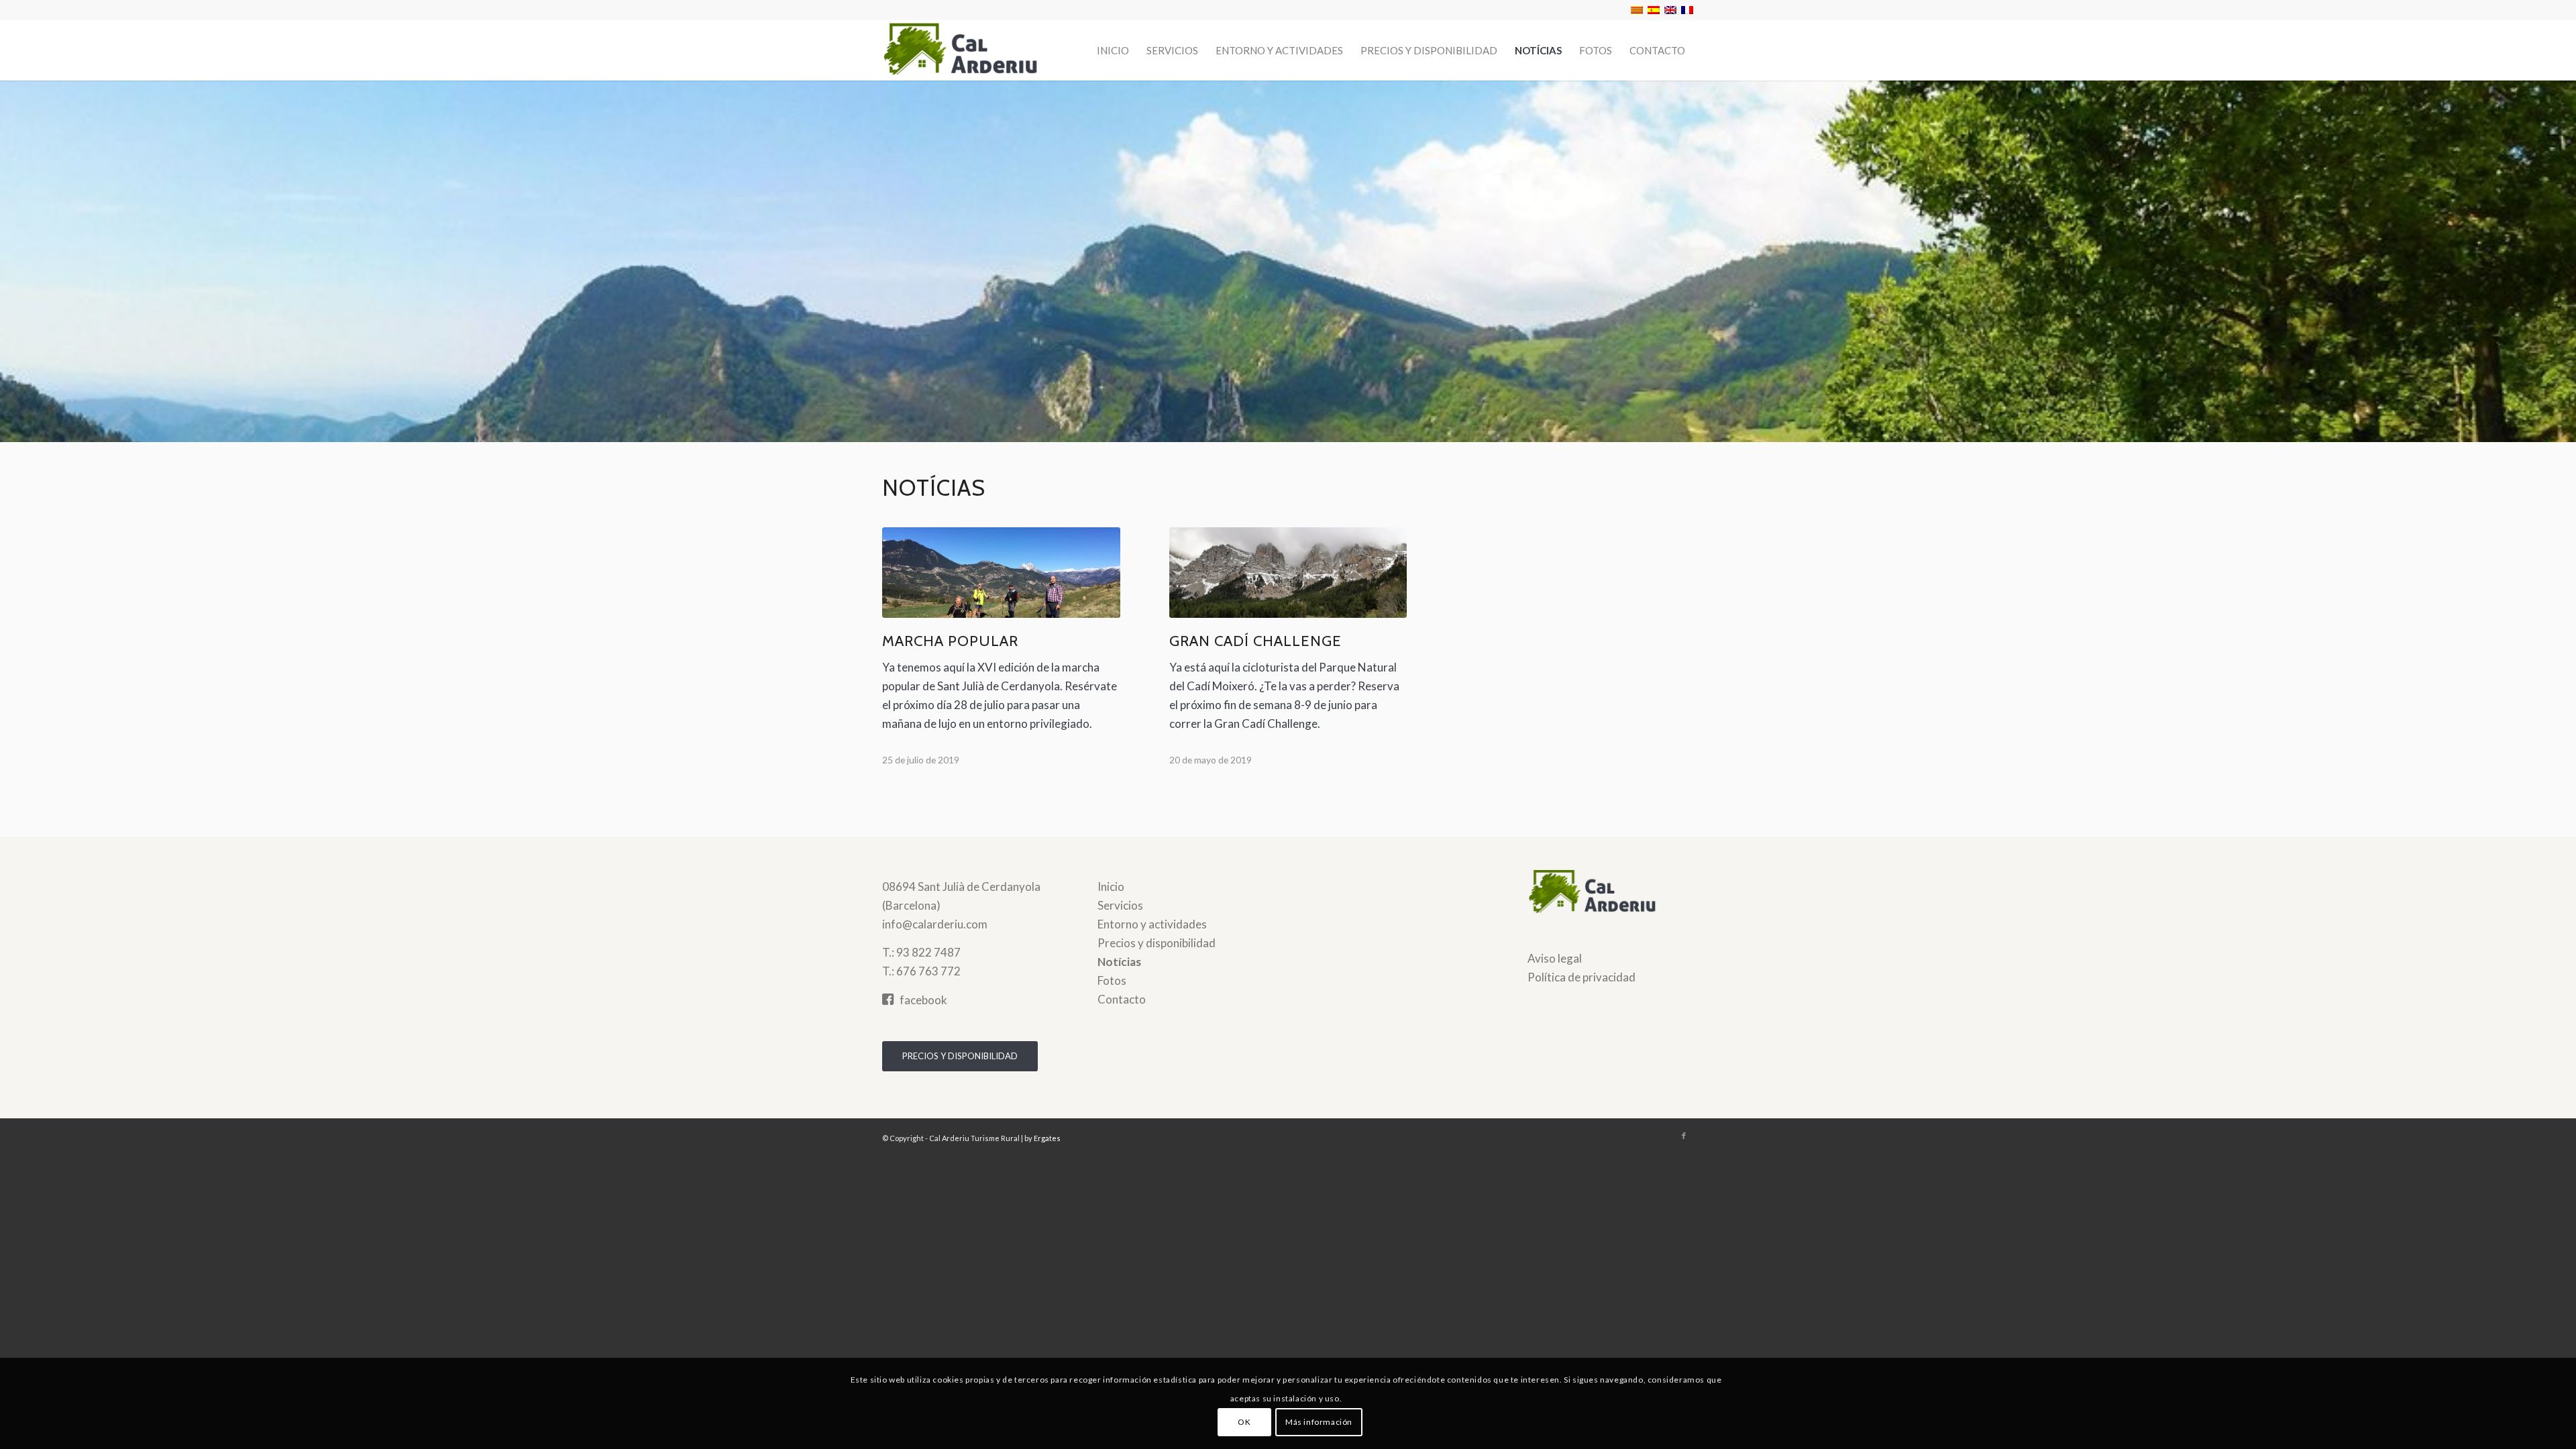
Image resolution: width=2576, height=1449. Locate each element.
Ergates (1047, 1138)
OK (1244, 1422)
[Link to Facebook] (1684, 1136)
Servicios (1120, 905)
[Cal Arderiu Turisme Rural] (983, 50)
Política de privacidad (1581, 977)
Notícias (1119, 962)
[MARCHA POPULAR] (1001, 573)
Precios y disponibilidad (1157, 943)
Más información (1319, 1422)
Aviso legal (1555, 958)
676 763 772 (928, 971)
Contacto (1122, 999)
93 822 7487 (928, 952)
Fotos (1112, 980)
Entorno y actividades (1152, 924)
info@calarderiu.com (935, 924)
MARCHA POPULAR (950, 641)
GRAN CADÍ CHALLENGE (1255, 641)
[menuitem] (1113, 50)
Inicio (1111, 887)
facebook (923, 1000)
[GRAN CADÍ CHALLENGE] (1288, 573)
